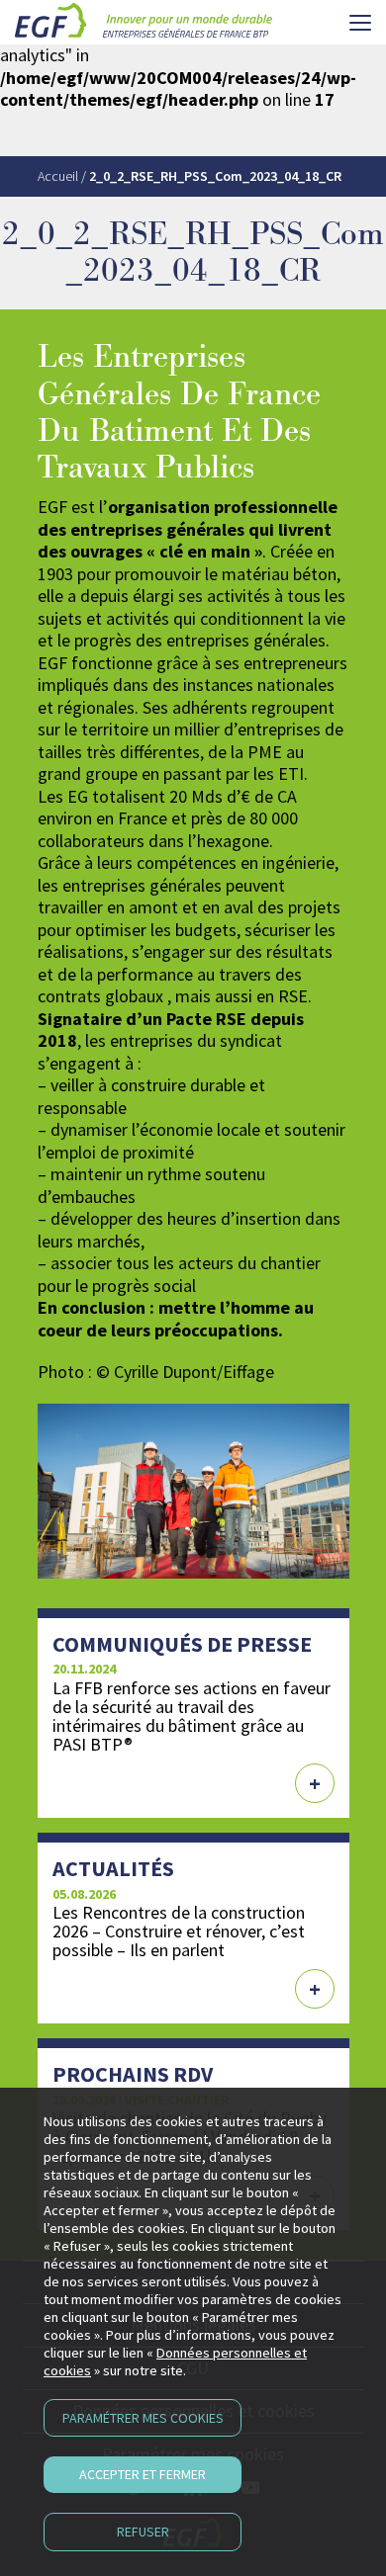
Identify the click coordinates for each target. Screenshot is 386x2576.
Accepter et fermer (143, 2474)
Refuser (143, 2532)
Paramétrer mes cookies (143, 2418)
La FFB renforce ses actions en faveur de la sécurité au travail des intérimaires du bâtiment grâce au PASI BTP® (192, 1716)
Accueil (58, 176)
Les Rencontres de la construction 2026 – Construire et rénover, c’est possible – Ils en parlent (179, 1931)
